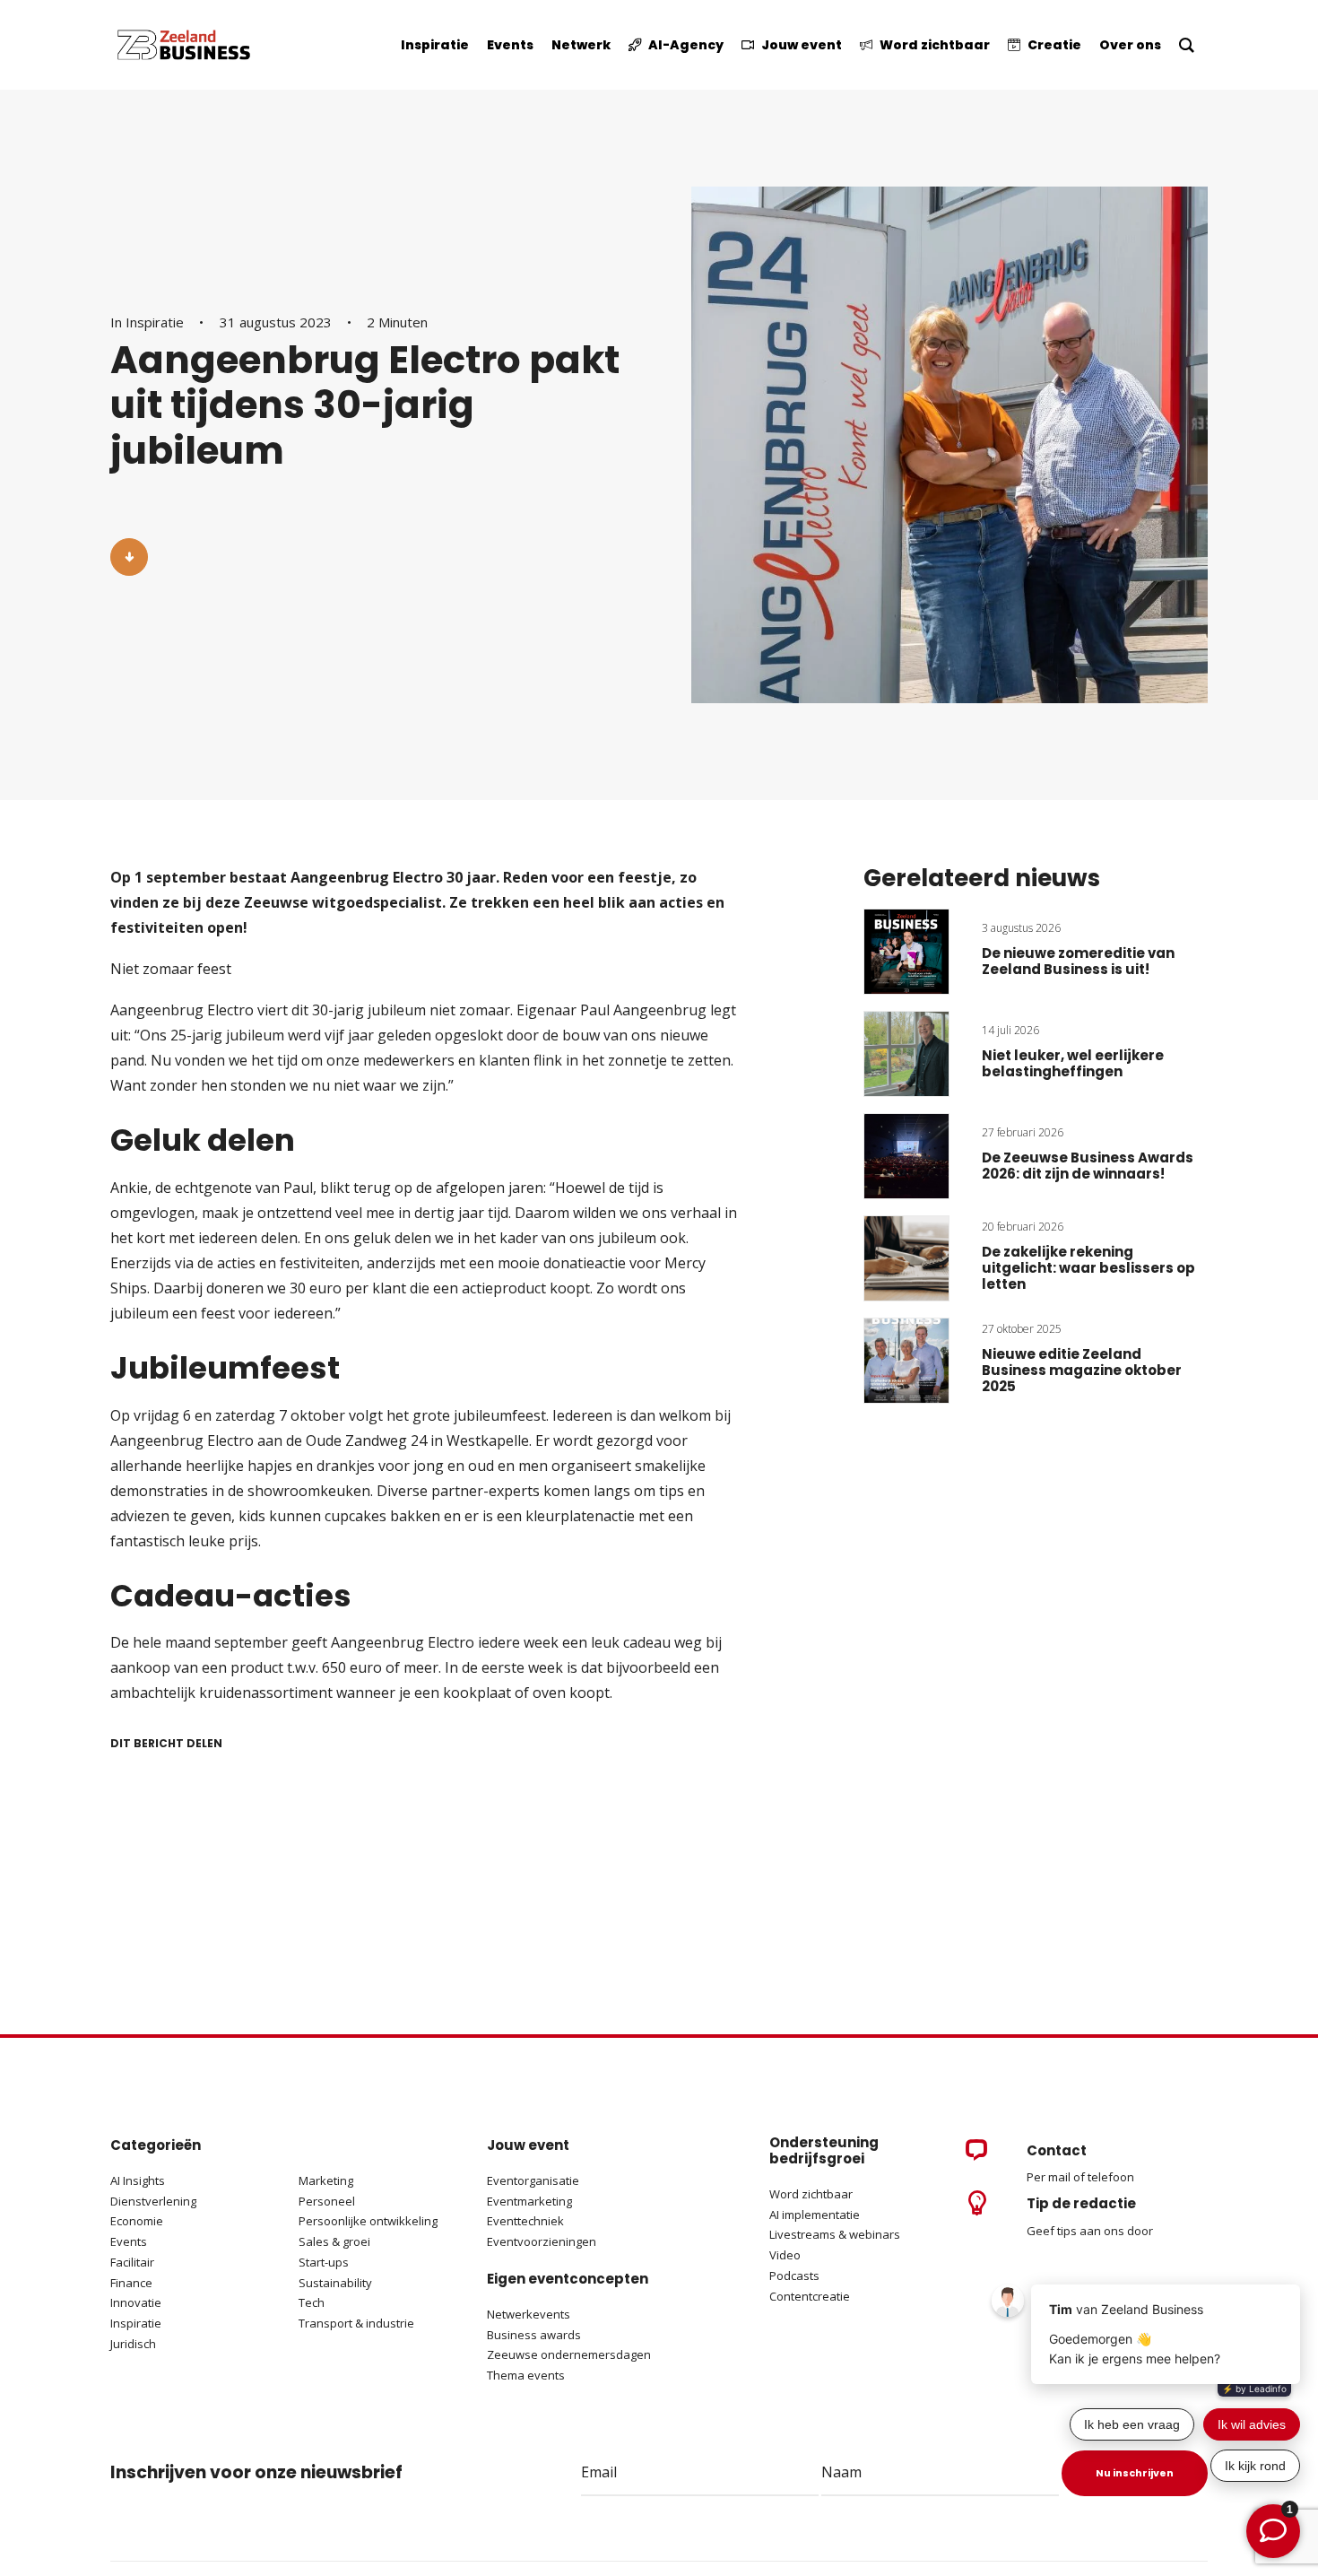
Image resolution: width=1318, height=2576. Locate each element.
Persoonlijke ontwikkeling (368, 2221)
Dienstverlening (153, 2201)
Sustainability (335, 2283)
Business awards (534, 2335)
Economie (137, 2221)
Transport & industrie (356, 2323)
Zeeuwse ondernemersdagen (569, 2354)
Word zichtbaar (811, 2194)
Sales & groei (334, 2241)
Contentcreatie (810, 2296)
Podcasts (796, 2276)
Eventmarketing (529, 2201)
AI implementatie (815, 2215)
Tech (312, 2302)
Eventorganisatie (533, 2180)
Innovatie (136, 2302)
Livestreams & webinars (835, 2234)
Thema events (526, 2375)
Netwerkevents (529, 2314)
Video (785, 2255)
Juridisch (133, 2344)
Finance (131, 2283)
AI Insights (138, 2180)
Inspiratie (155, 322)
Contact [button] (1057, 2150)
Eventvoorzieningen (542, 2241)
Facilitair (132, 2262)
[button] (129, 557)
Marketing (326, 2180)
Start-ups (324, 2262)
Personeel (327, 2201)
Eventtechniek (525, 2221)
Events (129, 2241)
